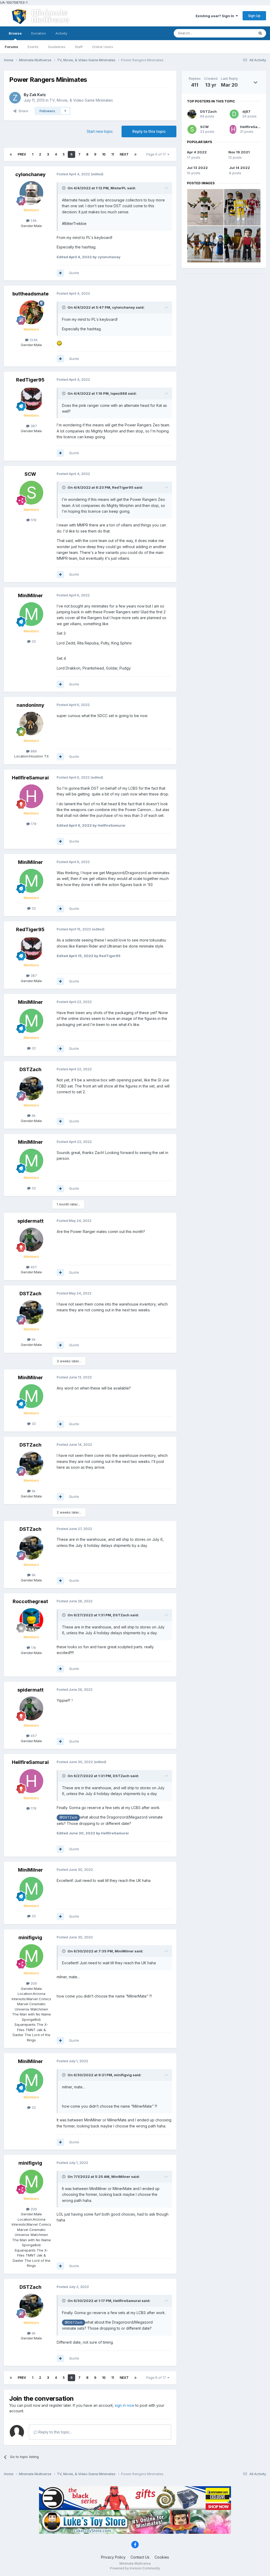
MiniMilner (30, 595)
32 (33, 641)
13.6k (33, 340)
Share (22, 111)
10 (104, 154)
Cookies (162, 2557)
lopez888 (119, 393)
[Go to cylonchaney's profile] (31, 193)
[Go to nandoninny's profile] (31, 724)
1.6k (33, 220)
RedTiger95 (30, 380)
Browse (15, 33)
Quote (74, 273)
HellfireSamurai (30, 778)
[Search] (260, 33)
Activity (61, 33)
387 (33, 426)
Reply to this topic (149, 131)
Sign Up (254, 16)
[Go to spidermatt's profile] (31, 1240)
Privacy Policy (113, 2557)
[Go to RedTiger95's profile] (31, 398)
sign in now (124, 2405)
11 (113, 154)
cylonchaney (30, 174)
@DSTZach (68, 1817)
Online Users (103, 47)
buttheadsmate (30, 294)
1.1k (33, 1647)
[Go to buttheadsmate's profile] (31, 312)
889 (33, 751)
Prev (22, 154)
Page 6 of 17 (157, 154)
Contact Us (140, 2557)
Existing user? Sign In (216, 16)
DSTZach (30, 1069)
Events (33, 47)
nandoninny (30, 705)
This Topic (239, 33)
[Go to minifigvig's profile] (31, 1956)
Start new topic (100, 131)
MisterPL (118, 188)
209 (33, 1983)
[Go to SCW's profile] (31, 493)
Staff (79, 47)
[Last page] (136, 154)
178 (33, 824)
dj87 (246, 111)
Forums (11, 47)
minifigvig (30, 1937)
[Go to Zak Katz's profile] (15, 98)
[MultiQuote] (60, 273)
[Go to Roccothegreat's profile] (31, 1620)
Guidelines (57, 47)
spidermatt (30, 1221)
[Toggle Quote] (64, 188)
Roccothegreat (30, 1601)
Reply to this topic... (55, 2432)
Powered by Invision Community (135, 2568)
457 (33, 1267)
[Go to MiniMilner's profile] (31, 614)
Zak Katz (38, 95)
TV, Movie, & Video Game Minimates (81, 100)
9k (33, 1115)
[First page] (11, 154)
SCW (30, 474)
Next (124, 154)
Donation (38, 33)
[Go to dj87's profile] (234, 114)
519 (33, 520)
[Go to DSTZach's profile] (31, 1088)
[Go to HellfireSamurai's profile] (31, 796)
